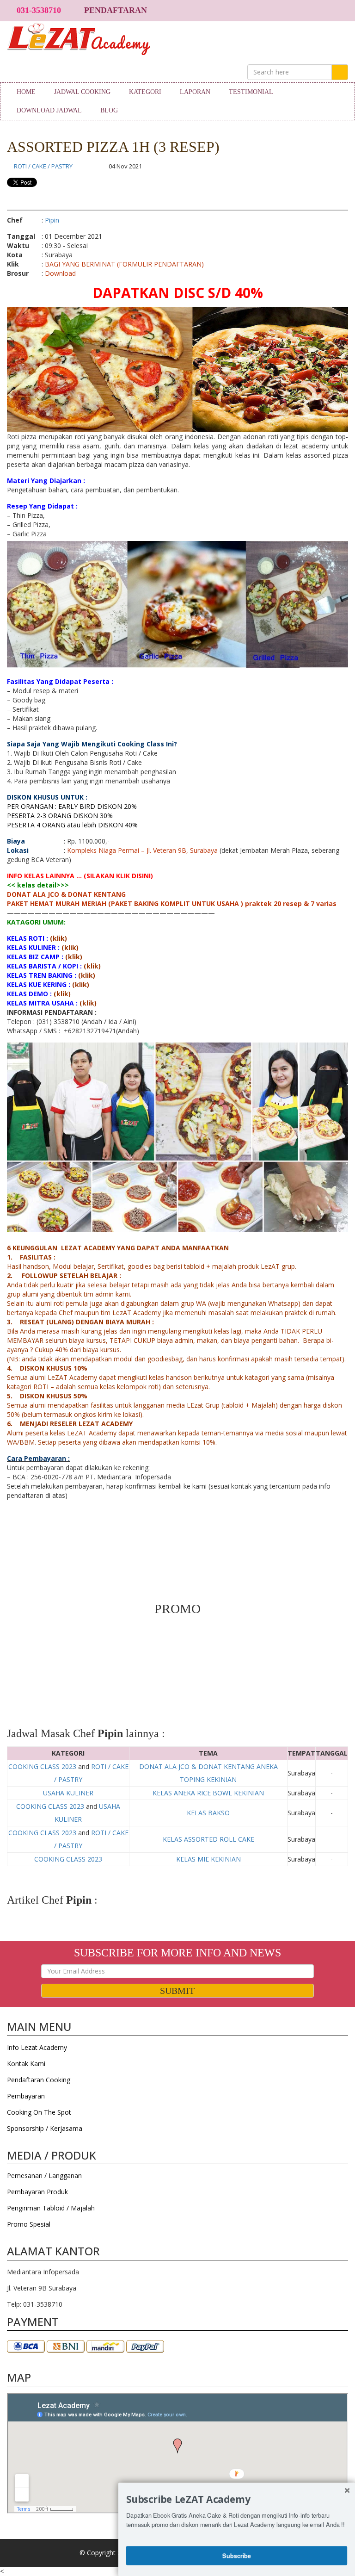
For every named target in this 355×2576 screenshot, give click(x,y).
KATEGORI (145, 92)
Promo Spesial (29, 2224)
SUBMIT (177, 1991)
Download (60, 273)
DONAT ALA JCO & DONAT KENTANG (66, 894)
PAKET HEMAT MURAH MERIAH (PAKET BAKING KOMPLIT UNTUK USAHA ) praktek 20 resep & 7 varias (172, 903)
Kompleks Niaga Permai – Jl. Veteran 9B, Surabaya (142, 850)
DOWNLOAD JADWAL (49, 110)
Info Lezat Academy (37, 2047)
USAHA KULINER (68, 1793)
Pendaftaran (116, 10)
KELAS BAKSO (208, 1813)
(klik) (58, 938)
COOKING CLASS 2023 (42, 1766)
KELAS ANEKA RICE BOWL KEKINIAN (208, 1793)
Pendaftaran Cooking (39, 2080)
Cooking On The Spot (39, 2112)
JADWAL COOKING (82, 92)
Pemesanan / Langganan (44, 2176)
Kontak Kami (26, 2064)
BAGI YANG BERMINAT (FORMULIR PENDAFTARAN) (124, 264)
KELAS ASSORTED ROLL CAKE (208, 1839)
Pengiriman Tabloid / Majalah (51, 2208)
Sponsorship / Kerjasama (45, 2128)
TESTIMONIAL (251, 92)
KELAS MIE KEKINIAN (208, 1859)
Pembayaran (26, 2096)
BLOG (109, 110)
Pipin (52, 220)
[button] (237, 2499)
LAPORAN (195, 92)
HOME (26, 92)
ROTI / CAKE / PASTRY (43, 166)
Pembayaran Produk (37, 2192)
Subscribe (237, 2555)
